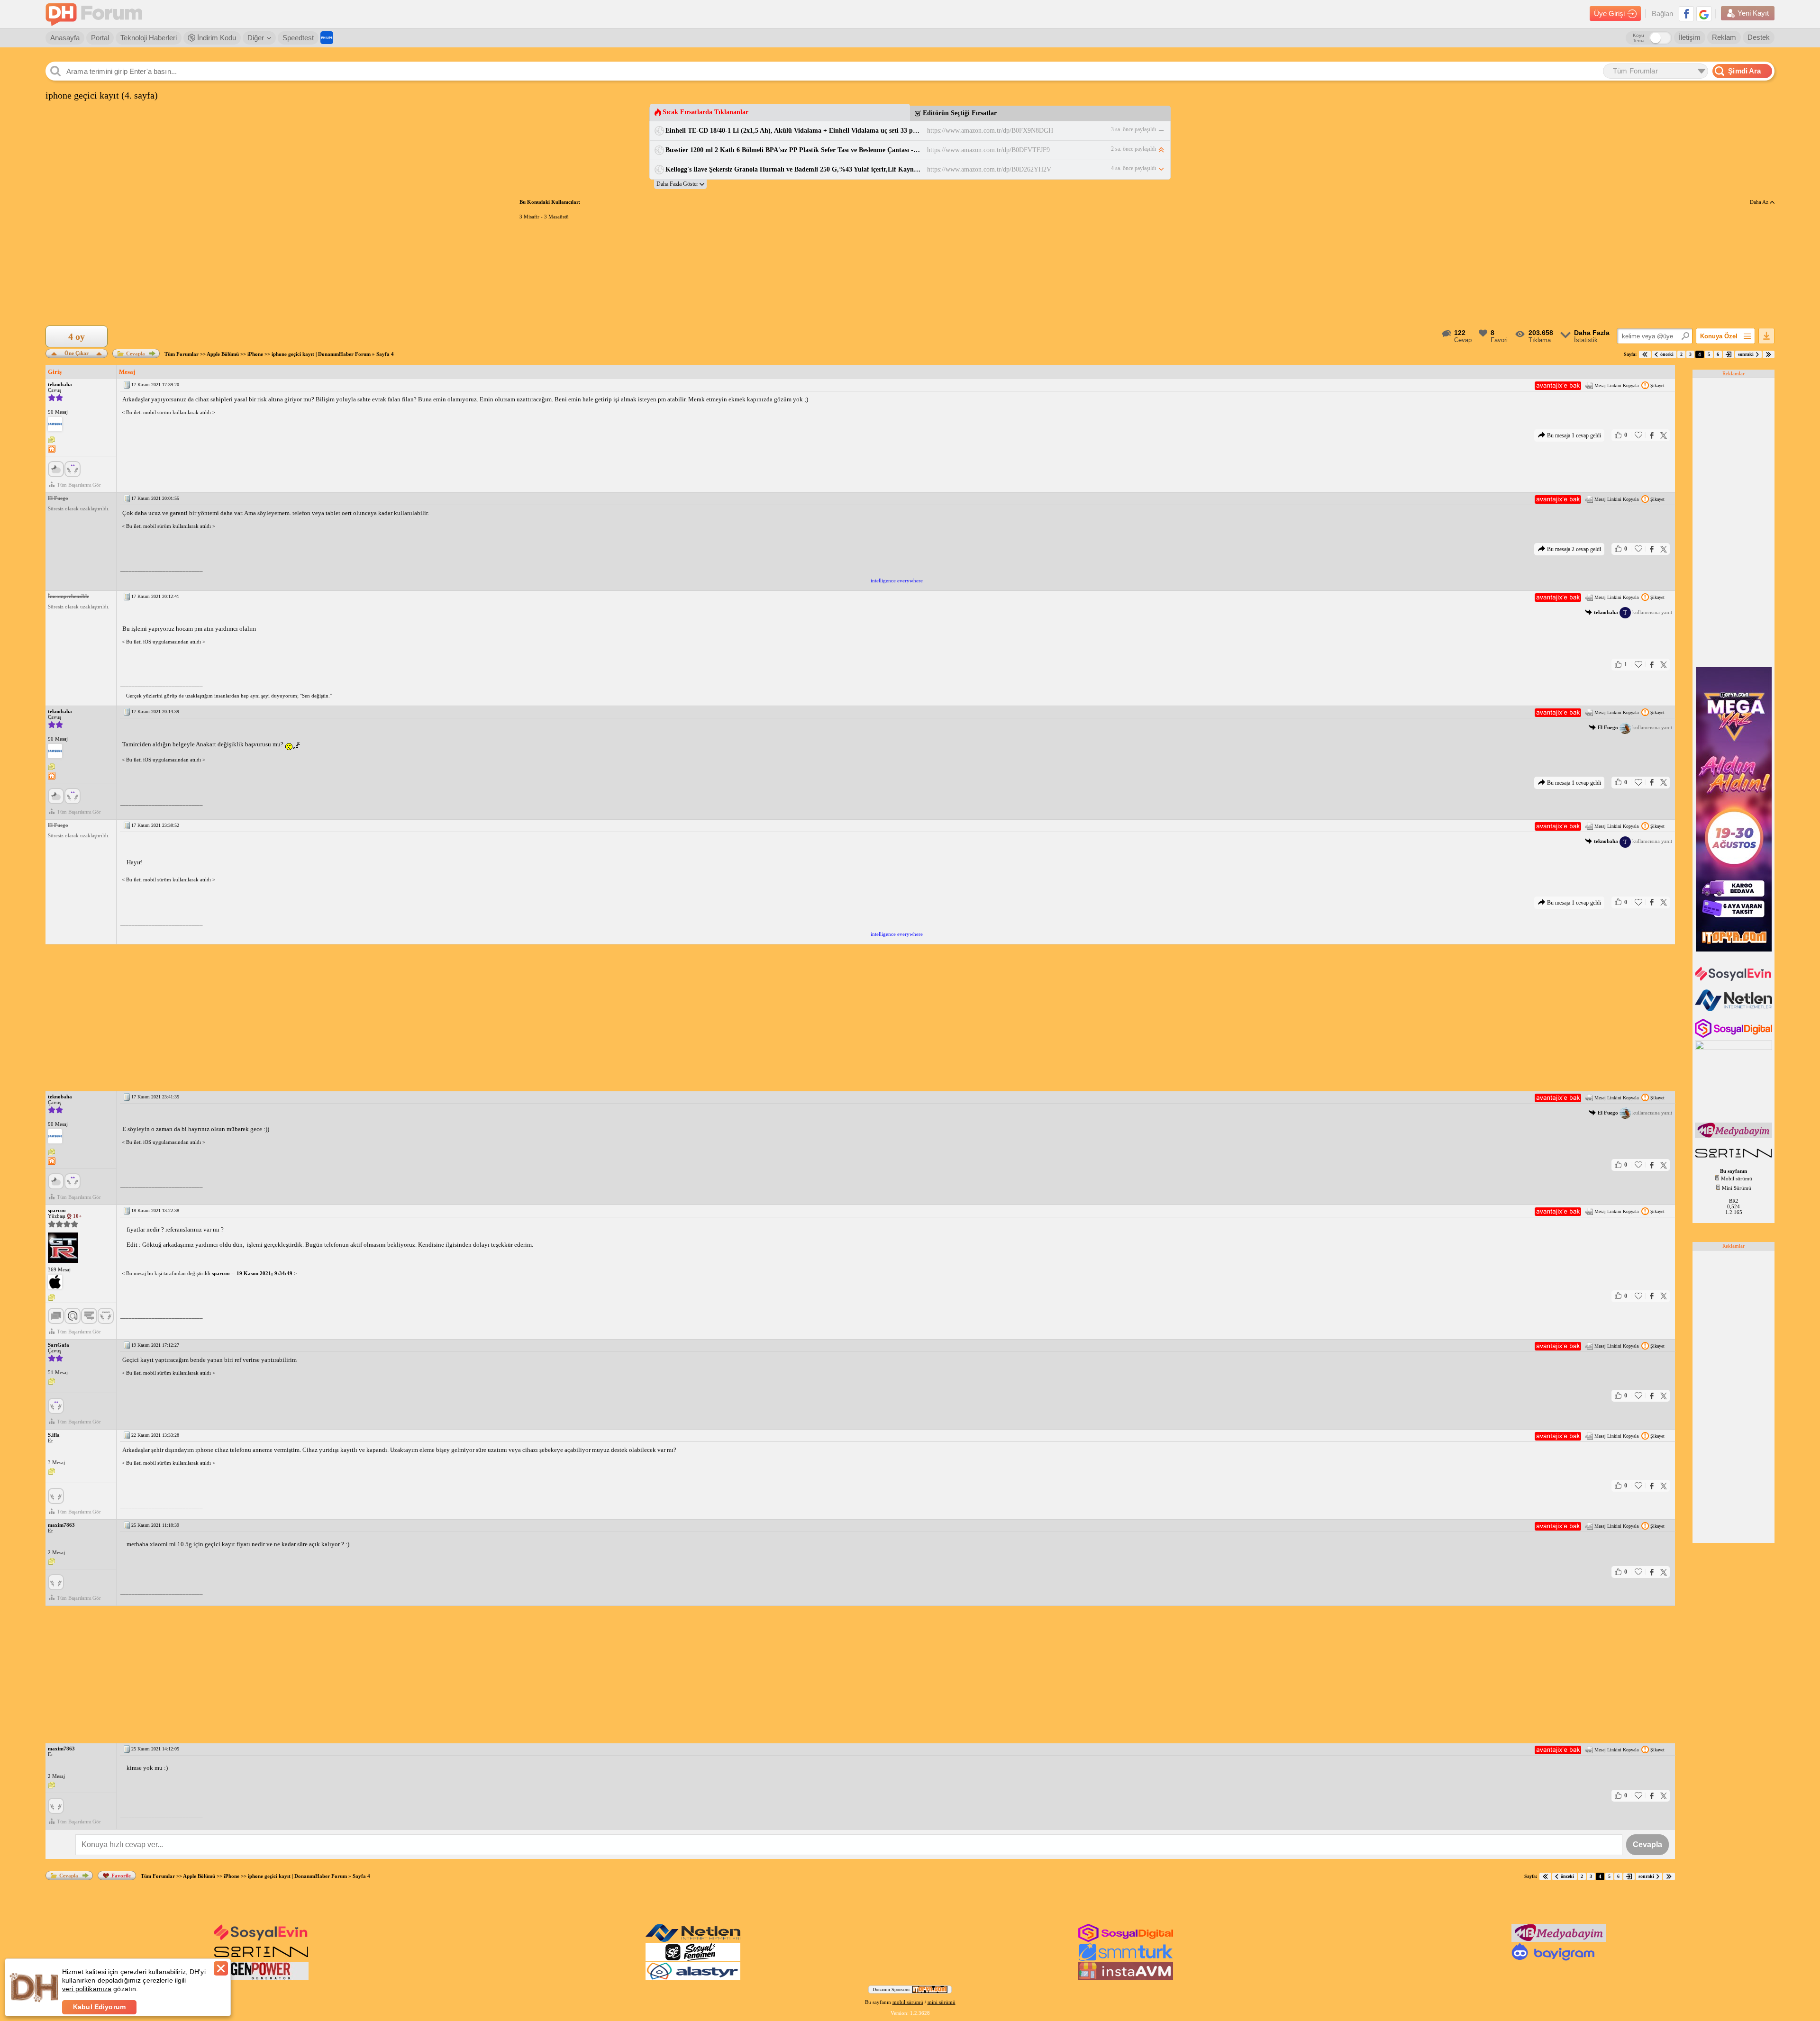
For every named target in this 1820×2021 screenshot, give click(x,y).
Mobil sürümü (1737, 1178)
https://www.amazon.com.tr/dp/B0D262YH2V (989, 169)
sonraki (1746, 354)
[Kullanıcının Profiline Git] (63, 1248)
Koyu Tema (1639, 38)
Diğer (256, 38)
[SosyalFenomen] (693, 1959)
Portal (100, 38)
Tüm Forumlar (182, 354)
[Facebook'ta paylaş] (1652, 435)
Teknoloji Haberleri (149, 38)
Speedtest (298, 38)
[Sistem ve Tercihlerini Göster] (55, 424)
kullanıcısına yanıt (1633, 612)
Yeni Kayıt (1753, 13)
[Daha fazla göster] (680, 184)
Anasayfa (65, 38)
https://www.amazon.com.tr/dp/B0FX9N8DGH (990, 131)
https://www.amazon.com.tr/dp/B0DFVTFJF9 (988, 150)
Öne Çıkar (77, 352)
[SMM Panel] (1126, 1959)
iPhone (255, 354)
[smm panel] (1734, 1136)
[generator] (261, 1978)
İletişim (1690, 37)
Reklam (1724, 37)
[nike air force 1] (1734, 1159)
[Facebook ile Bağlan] (1686, 14)
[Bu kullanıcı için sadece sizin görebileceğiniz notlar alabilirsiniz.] (52, 440)
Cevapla (136, 353)
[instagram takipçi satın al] (1734, 1036)
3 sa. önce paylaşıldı (1133, 129)
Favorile (121, 1876)
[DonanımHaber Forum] (96, 14)
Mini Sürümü (1737, 1188)
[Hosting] (1734, 1009)
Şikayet (1657, 385)
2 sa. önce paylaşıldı (1133, 149)
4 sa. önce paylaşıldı (1133, 168)
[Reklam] (327, 38)
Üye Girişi (1609, 14)
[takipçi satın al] (1734, 980)
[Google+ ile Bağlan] (1704, 14)
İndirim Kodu (216, 38)
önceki (1667, 354)
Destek (1759, 37)
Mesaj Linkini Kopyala (1616, 385)
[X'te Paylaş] (1664, 435)
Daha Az (1760, 202)
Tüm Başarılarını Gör (79, 485)
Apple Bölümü (223, 354)
